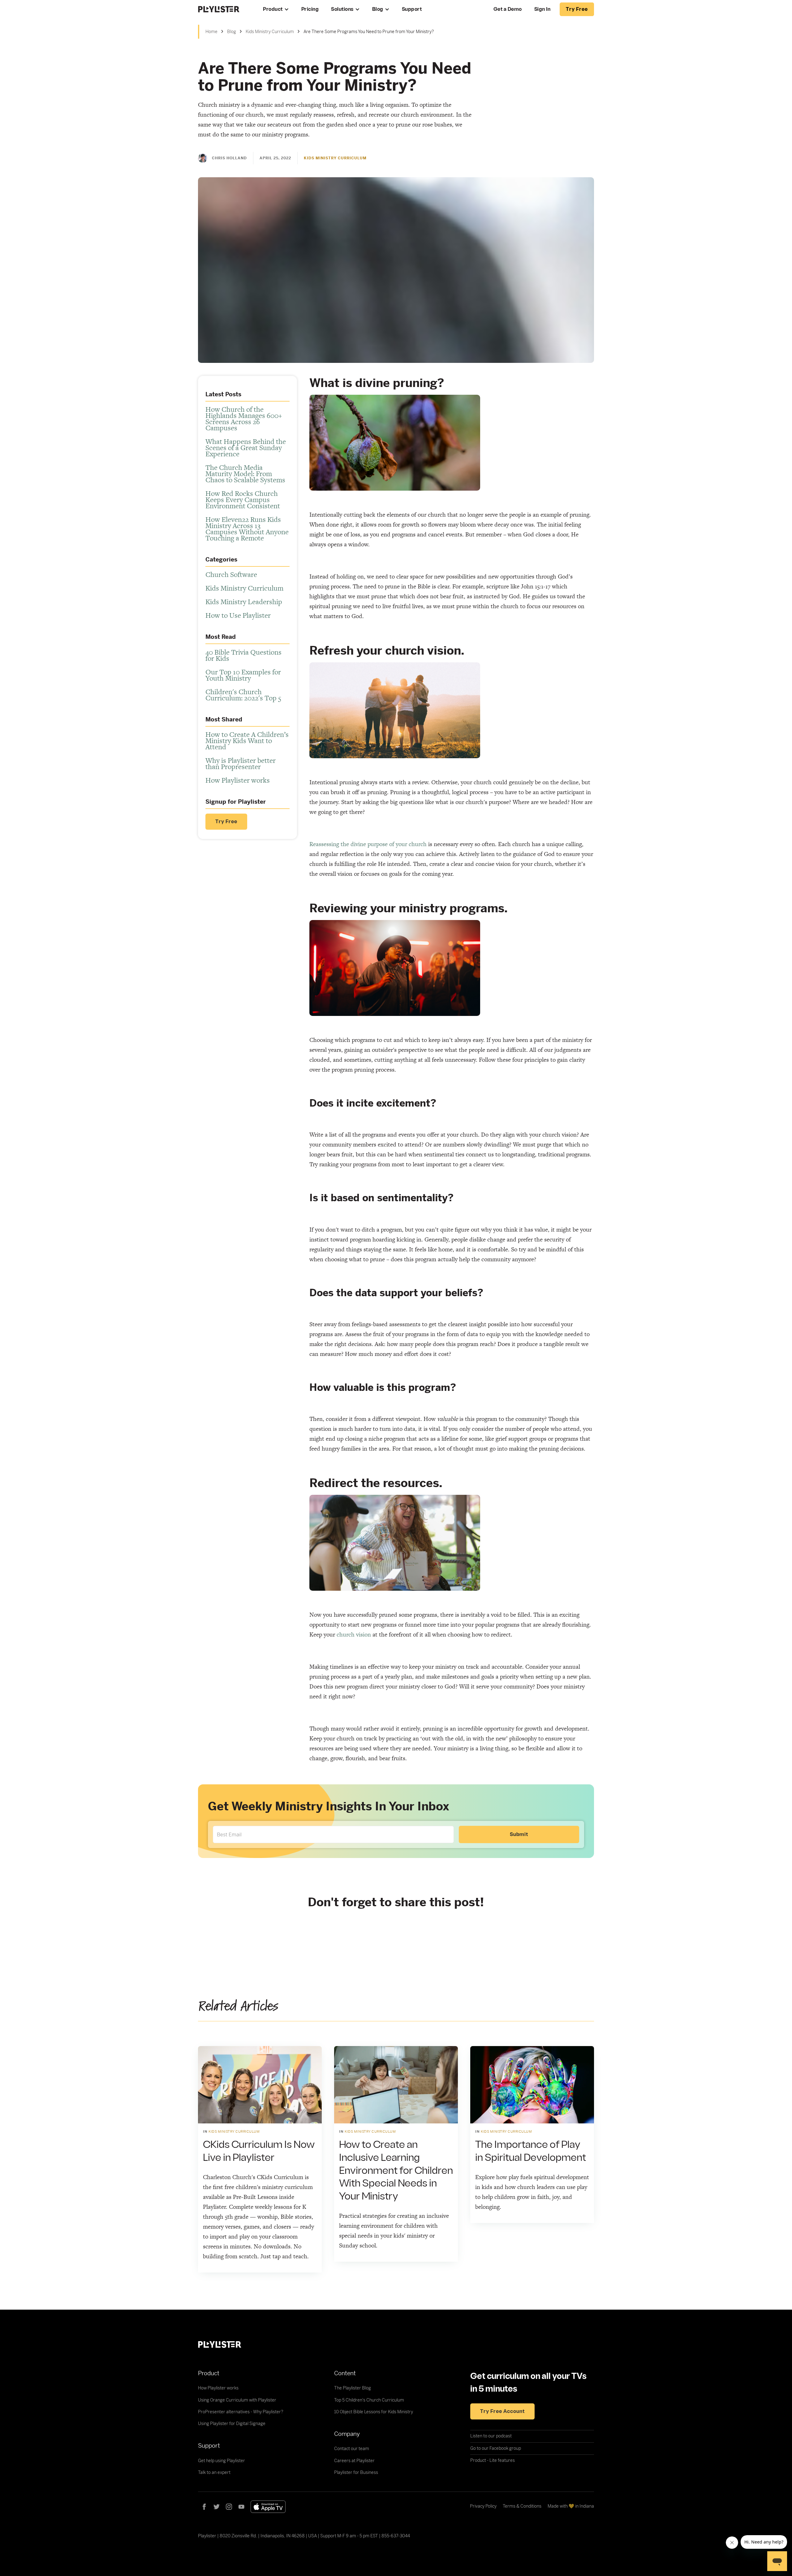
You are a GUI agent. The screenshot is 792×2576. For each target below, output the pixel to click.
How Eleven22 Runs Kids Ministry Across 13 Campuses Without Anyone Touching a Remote (247, 529)
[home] (224, 9)
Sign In (542, 9)
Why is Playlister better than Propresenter (241, 763)
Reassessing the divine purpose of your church (368, 844)
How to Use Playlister (238, 615)
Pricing (310, 9)
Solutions (342, 9)
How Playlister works (238, 780)
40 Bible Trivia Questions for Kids (243, 655)
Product (273, 9)
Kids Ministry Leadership (244, 602)
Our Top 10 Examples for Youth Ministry (243, 675)
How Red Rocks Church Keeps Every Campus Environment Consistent (243, 500)
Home (211, 32)
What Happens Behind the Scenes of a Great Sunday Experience (246, 448)
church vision (354, 1634)
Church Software (231, 574)
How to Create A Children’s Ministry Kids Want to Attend (247, 741)
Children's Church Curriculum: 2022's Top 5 (243, 695)
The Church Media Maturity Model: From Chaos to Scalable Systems (245, 474)
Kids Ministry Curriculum (270, 32)
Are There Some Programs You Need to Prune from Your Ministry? (369, 32)
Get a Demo (508, 9)
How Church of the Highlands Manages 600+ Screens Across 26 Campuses (244, 419)
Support (412, 9)
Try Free (226, 822)
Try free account (502, 2411)
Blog (378, 9)
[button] (276, 9)
